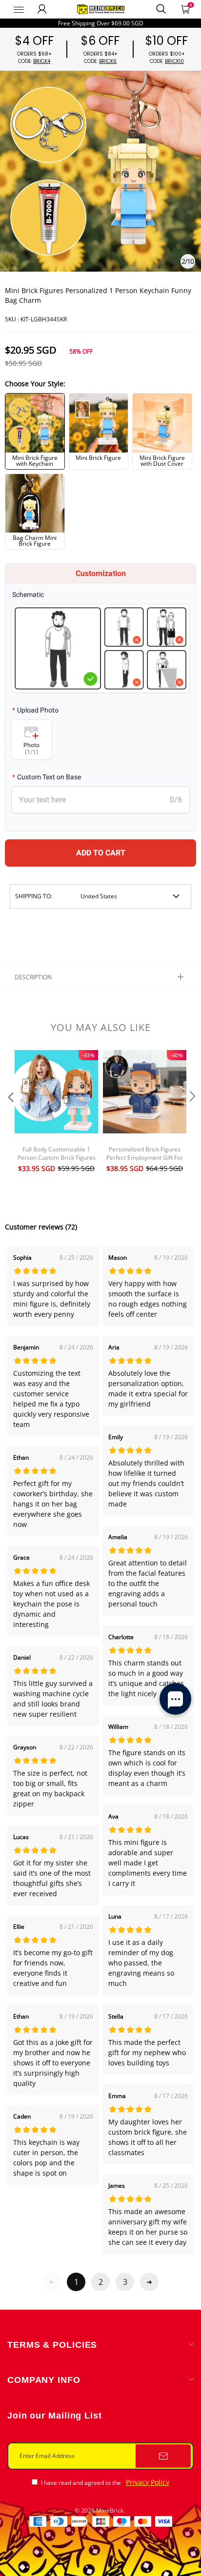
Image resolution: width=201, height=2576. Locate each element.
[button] (10, 1116)
